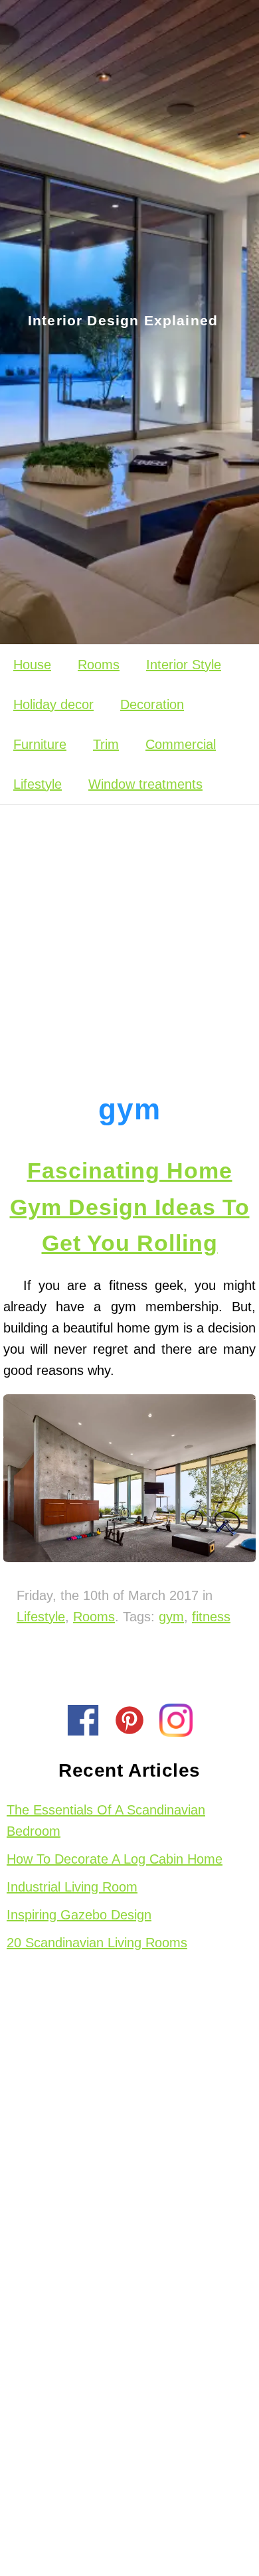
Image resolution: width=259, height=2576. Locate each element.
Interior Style (184, 665)
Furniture (40, 744)
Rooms (99, 665)
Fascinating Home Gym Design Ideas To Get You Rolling (130, 1207)
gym (171, 1617)
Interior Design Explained (123, 321)
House (32, 665)
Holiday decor (53, 704)
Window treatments (145, 784)
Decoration (152, 704)
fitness (211, 1617)
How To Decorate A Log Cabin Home (115, 1859)
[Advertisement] (129, 937)
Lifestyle (38, 784)
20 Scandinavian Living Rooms (97, 1943)
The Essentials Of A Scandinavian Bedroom (106, 1820)
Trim (106, 744)
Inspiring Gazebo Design (79, 1915)
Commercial (181, 744)
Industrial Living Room (72, 1887)
